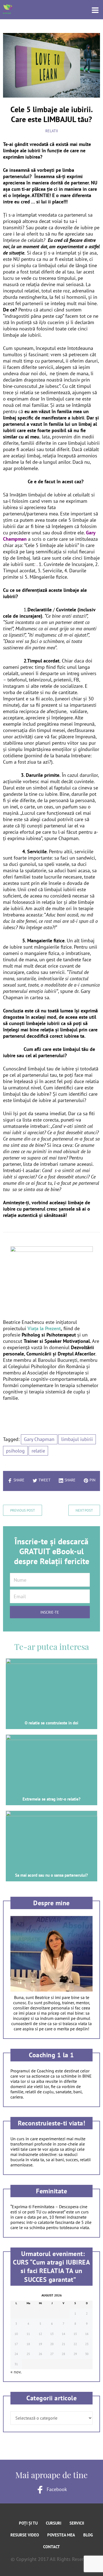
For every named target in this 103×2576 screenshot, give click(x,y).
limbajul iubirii (77, 1439)
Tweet (44, 1480)
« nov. (16, 2372)
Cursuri (54, 2523)
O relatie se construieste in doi (51, 1723)
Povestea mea (61, 2535)
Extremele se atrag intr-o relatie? (51, 1799)
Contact (51, 2547)
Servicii (77, 2523)
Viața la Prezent (44, 1328)
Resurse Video (25, 2535)
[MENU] (92, 10)
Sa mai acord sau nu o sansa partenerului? (51, 1875)
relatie (38, 1451)
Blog (88, 2535)
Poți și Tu (28, 2523)
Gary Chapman (39, 1439)
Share (19, 1480)
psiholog (15, 1451)
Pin (92, 1480)
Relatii (52, 131)
